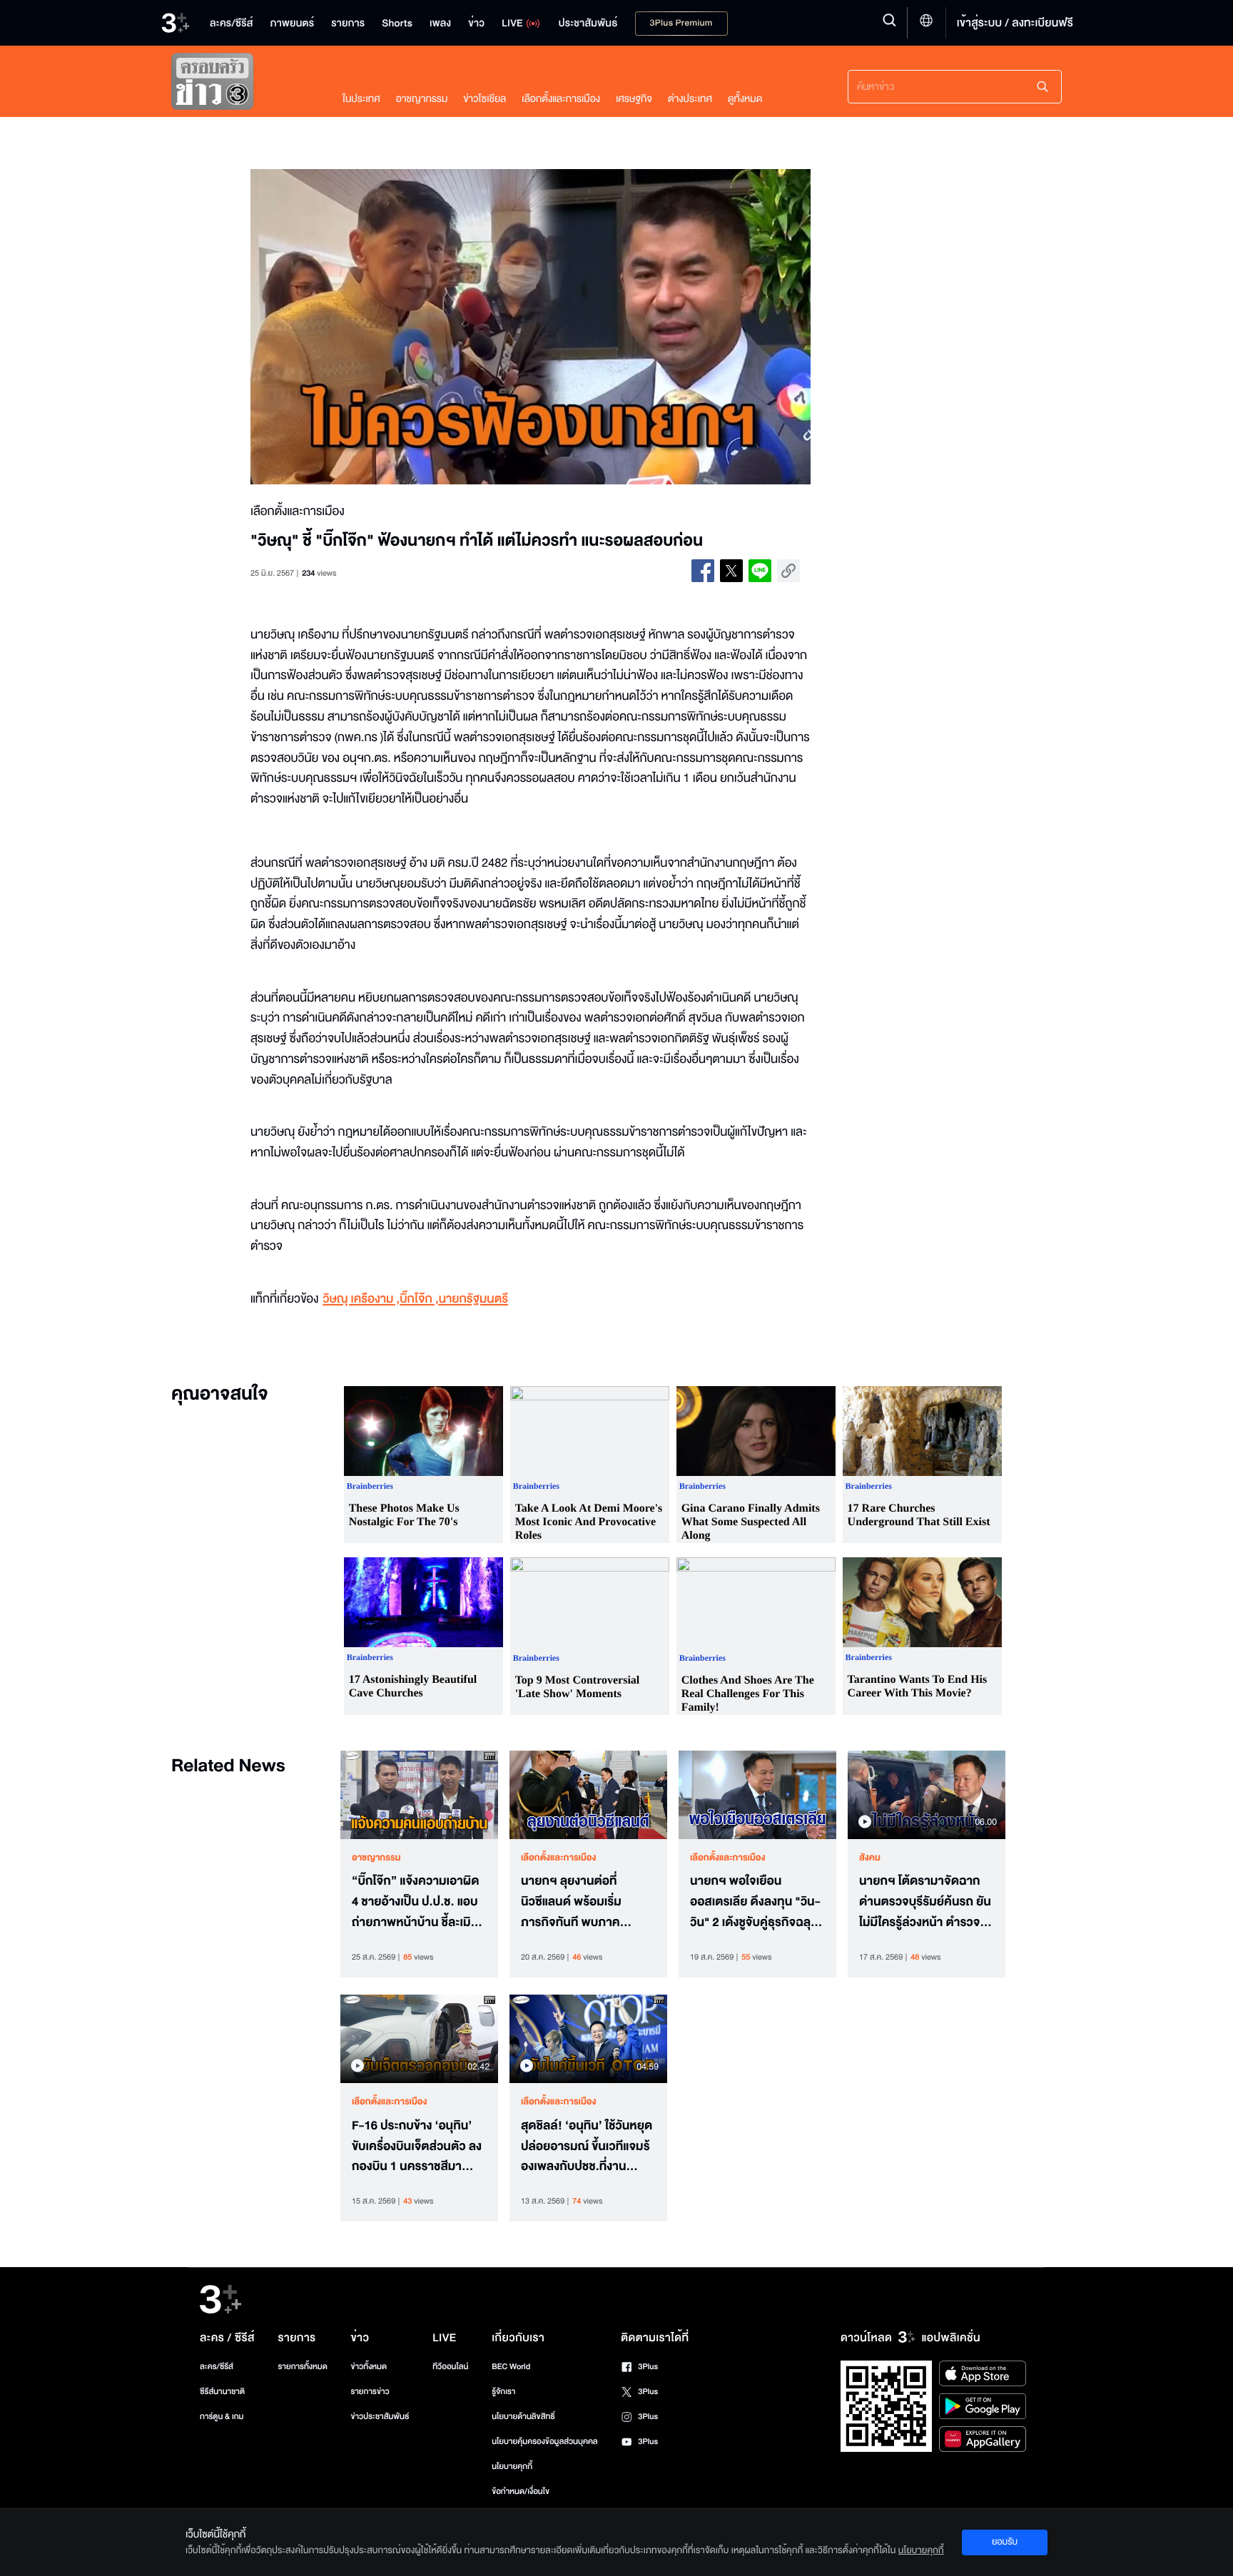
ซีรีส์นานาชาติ (222, 2392)
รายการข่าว (370, 2392)
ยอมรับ (1005, 2542)
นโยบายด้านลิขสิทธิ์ (523, 2417)
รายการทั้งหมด (302, 2367)
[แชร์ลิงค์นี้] (788, 571)
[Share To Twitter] (731, 571)
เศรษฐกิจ (634, 99)
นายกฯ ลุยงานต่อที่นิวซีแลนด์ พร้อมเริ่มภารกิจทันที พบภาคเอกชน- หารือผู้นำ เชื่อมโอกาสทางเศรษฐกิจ (580, 1902)
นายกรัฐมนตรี (473, 1299)
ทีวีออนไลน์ (450, 2367)
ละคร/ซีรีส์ (217, 2367)
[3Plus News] (243, 85)
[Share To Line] (760, 571)
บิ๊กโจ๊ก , (419, 1299)
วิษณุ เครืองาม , (361, 1299)
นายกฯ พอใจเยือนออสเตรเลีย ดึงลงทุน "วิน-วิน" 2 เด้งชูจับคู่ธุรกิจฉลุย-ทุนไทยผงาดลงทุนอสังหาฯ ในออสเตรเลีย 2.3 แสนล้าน (757, 1902)
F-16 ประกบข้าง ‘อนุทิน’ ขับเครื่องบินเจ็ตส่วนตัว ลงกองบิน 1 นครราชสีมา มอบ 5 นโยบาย (417, 2147)
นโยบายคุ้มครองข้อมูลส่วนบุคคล (545, 2442)
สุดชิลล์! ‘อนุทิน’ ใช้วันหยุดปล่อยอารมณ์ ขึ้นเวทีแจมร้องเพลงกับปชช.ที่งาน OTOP (587, 2147)
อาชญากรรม (422, 99)
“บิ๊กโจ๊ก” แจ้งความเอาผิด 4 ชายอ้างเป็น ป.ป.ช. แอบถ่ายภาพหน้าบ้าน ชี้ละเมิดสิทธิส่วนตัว (415, 1902)
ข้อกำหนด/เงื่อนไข (521, 2491)
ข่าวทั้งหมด (369, 2367)
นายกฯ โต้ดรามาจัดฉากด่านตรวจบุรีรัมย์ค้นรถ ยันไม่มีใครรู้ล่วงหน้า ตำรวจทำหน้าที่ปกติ (927, 1902)
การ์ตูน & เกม (222, 2417)
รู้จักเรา (503, 2392)
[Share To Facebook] (703, 571)
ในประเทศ (361, 99)
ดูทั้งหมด (745, 99)
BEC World (511, 2367)
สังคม (870, 1858)
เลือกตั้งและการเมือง (561, 99)
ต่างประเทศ (690, 99)
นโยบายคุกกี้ (512, 2466)
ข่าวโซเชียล (484, 99)
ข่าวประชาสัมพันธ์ (380, 2417)
